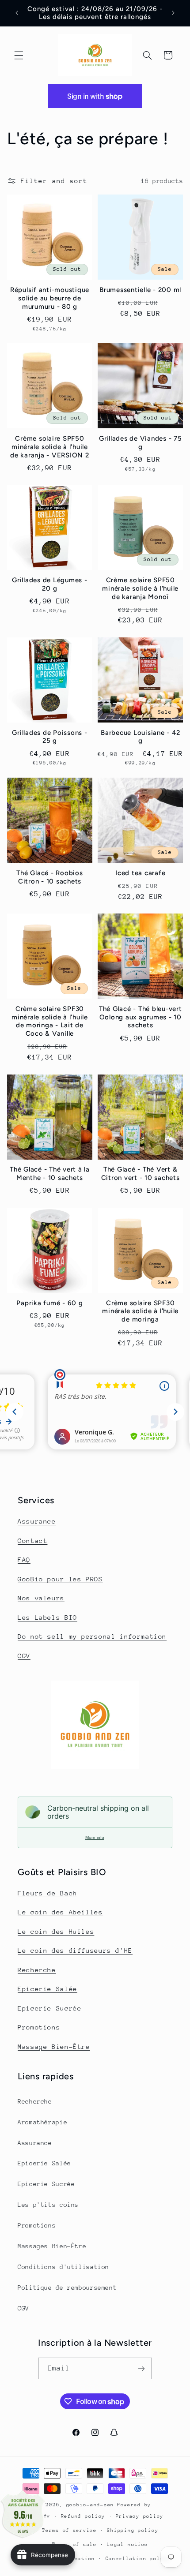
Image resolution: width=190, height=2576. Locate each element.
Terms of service (69, 2530)
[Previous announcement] (17, 13)
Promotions (39, 2027)
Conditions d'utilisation (63, 2267)
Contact (32, 1541)
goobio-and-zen (90, 2505)
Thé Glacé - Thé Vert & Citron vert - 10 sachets (141, 1174)
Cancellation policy (138, 2559)
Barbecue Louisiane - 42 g (140, 737)
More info (95, 1837)
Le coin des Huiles (56, 1931)
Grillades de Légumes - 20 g (50, 584)
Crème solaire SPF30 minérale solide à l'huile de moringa (140, 1311)
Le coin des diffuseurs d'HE (75, 1950)
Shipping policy (133, 2530)
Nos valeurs (41, 1598)
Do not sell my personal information (92, 1636)
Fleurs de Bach (47, 1893)
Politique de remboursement (67, 2288)
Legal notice (127, 2544)
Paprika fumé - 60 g (49, 1303)
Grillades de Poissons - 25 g (49, 737)
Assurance (37, 1521)
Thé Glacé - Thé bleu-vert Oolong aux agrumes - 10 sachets (141, 1017)
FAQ (24, 1559)
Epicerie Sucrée (49, 2008)
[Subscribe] (141, 2368)
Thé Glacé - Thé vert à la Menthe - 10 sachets (50, 1174)
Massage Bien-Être (54, 2046)
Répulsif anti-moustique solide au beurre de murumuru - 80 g (50, 298)
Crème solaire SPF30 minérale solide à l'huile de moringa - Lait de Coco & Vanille (50, 1021)
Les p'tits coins (48, 2205)
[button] (19, 55)
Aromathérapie (42, 2122)
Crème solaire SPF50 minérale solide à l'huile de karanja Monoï (140, 588)
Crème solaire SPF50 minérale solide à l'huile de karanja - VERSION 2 (50, 447)
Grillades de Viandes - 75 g (141, 443)
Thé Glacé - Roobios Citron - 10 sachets (49, 877)
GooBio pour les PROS (60, 1579)
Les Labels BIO (47, 1617)
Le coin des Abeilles (60, 1912)
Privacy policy (140, 2516)
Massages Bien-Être (52, 2246)
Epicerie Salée (47, 1989)
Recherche (37, 1970)
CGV (24, 1656)
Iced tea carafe (140, 873)
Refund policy (83, 2516)
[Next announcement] (173, 13)
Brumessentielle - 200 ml (140, 290)
